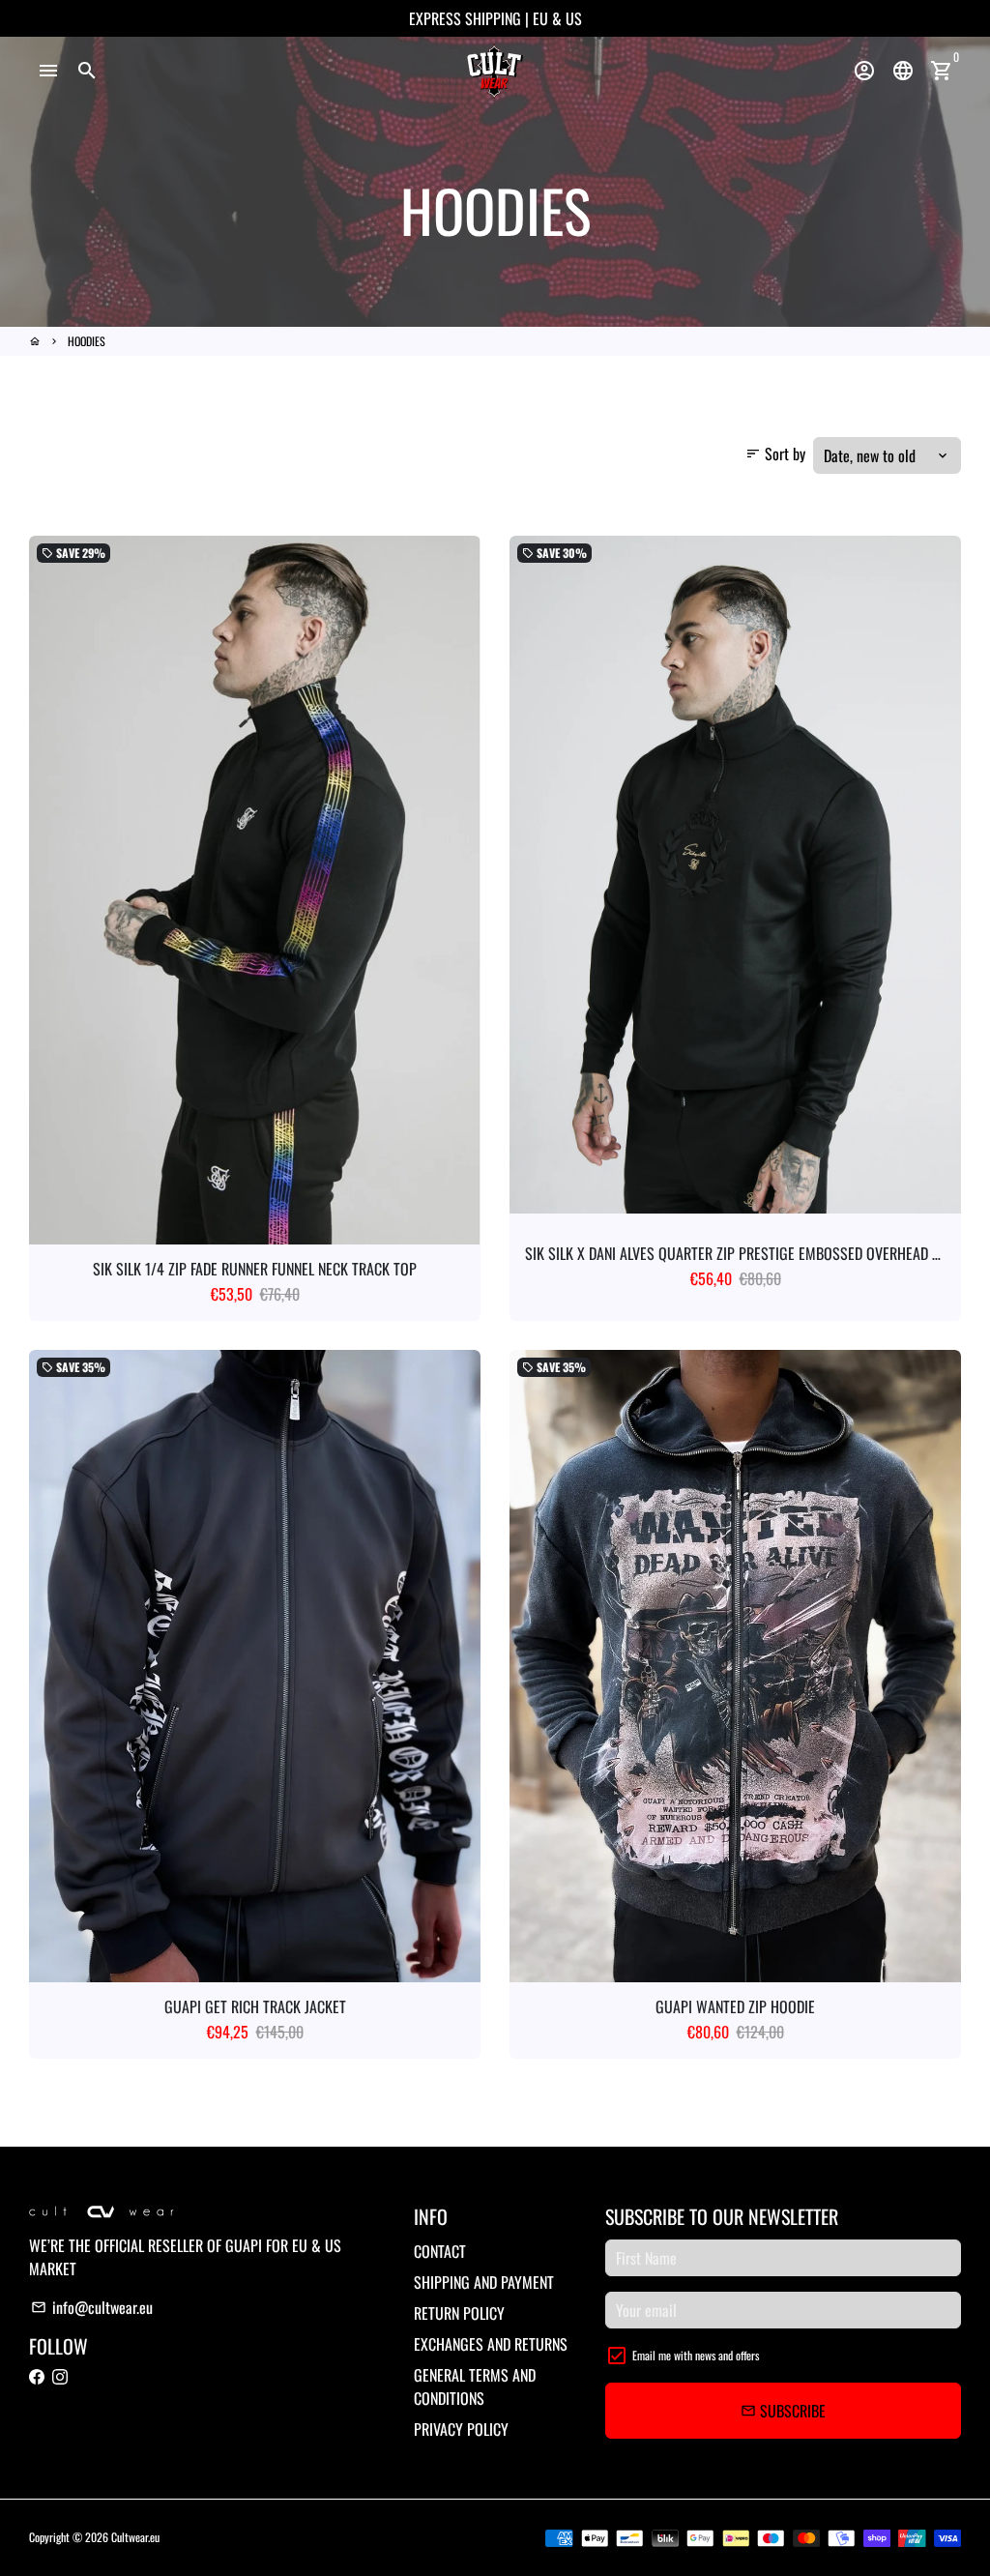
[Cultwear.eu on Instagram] (60, 2377)
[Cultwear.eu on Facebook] (37, 2377)
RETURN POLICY (459, 2313)
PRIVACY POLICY (461, 2429)
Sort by (775, 454)
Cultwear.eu (135, 2537)
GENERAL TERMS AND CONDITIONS (475, 2386)
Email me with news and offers (696, 2355)
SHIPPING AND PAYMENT (484, 2282)
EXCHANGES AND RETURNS (491, 2344)
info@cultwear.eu (92, 2307)
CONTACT (440, 2251)
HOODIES (87, 341)
